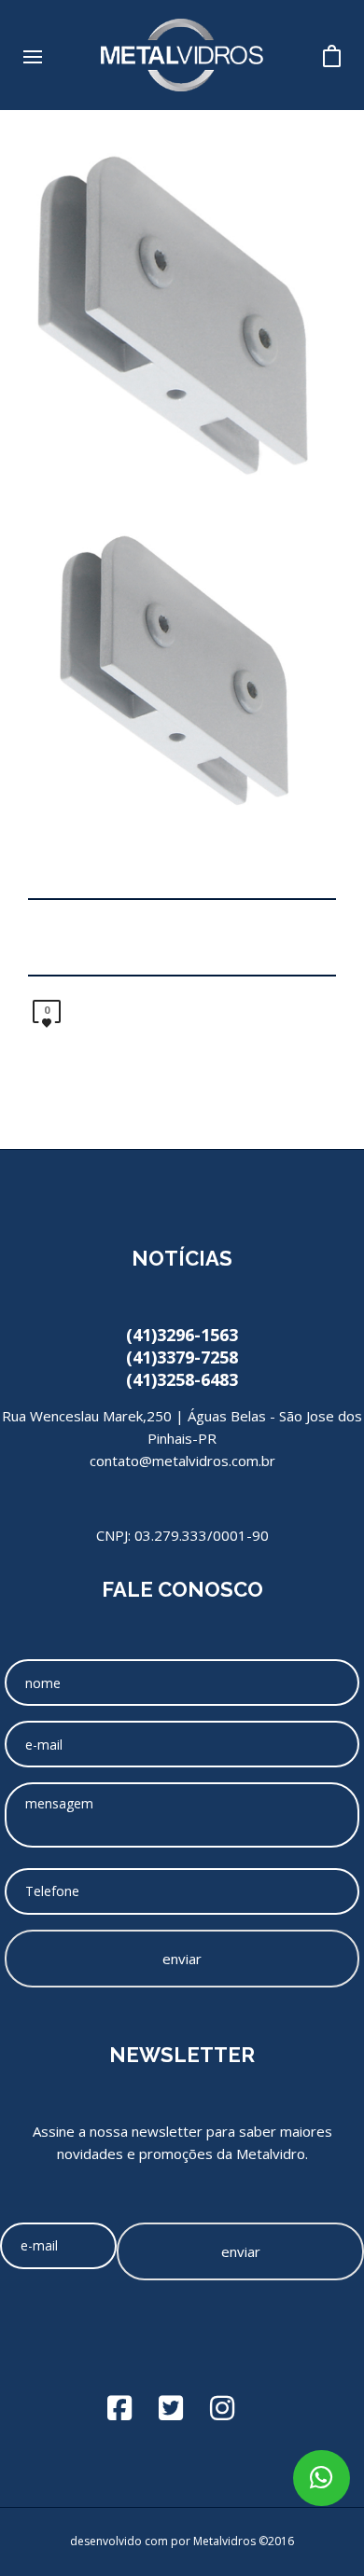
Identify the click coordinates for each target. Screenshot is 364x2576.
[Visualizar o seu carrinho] (332, 51)
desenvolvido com (120, 2541)
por (182, 2541)
